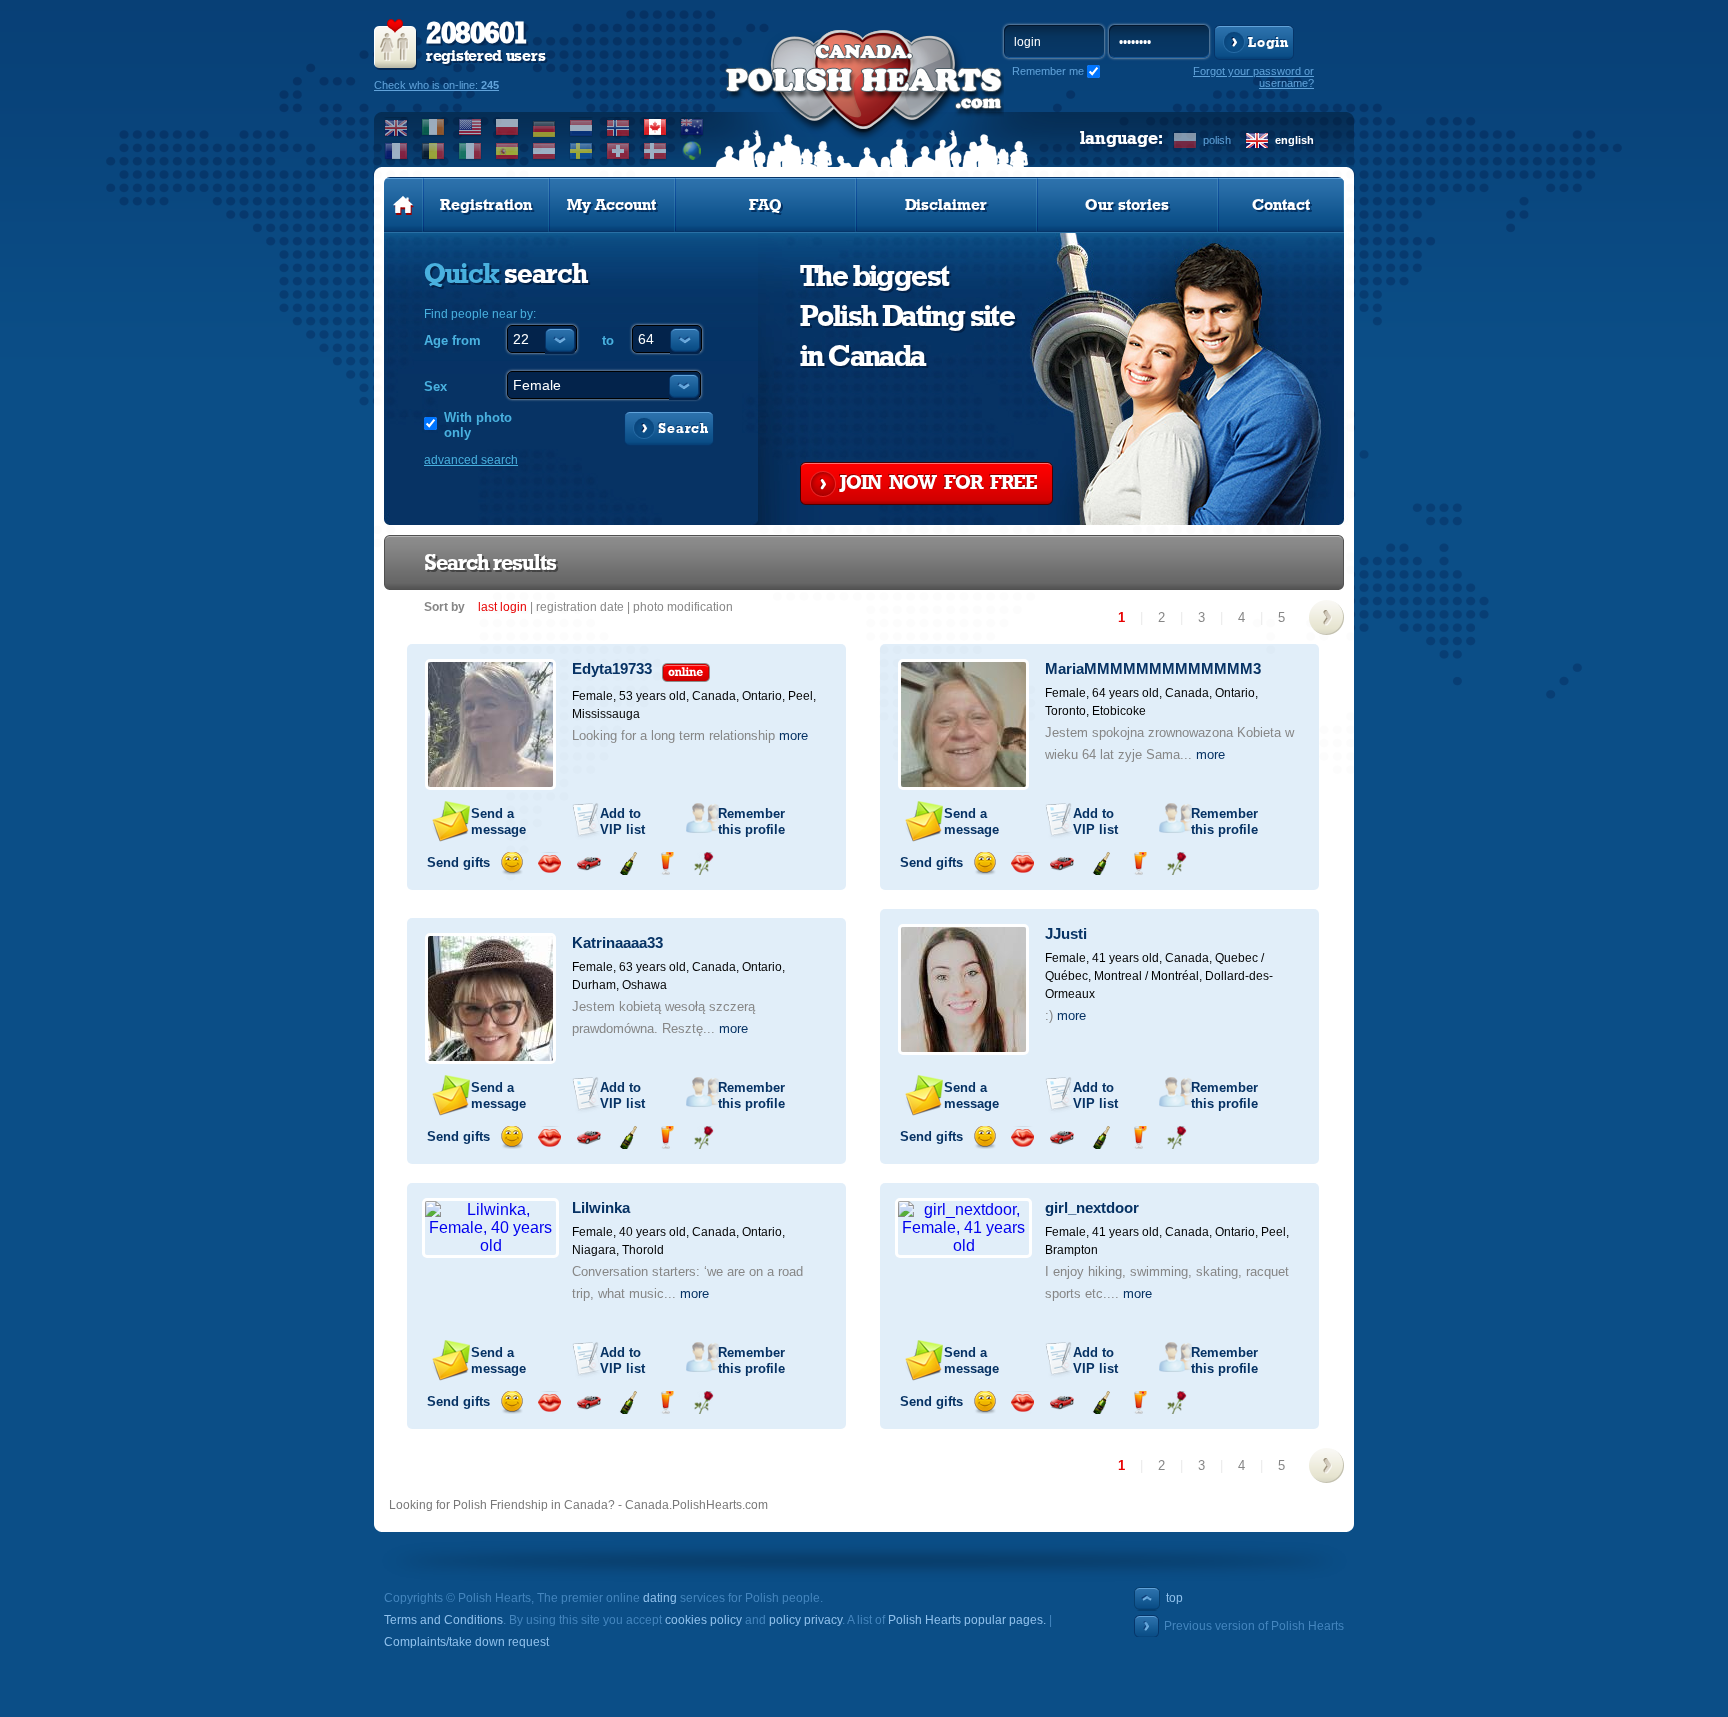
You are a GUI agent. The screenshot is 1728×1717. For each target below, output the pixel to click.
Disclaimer (946, 205)
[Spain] (507, 151)
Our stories (1127, 205)
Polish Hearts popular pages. (967, 1620)
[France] (396, 151)
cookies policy (703, 1620)
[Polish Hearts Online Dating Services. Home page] (403, 205)
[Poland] (507, 127)
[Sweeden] (581, 151)
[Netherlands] (581, 127)
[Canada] (655, 127)
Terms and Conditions (443, 1620)
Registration (486, 205)
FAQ (765, 205)
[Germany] (544, 127)
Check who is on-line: (436, 85)
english (1294, 140)
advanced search (471, 460)
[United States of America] (470, 127)
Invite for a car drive (588, 863)
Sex (435, 386)
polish (1217, 140)
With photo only (478, 425)
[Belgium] (433, 151)
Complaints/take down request (466, 1642)
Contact (1281, 205)
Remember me (1048, 71)
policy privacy (805, 1620)
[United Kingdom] (396, 127)
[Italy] (470, 151)
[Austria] (544, 151)
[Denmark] (655, 151)
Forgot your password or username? (1253, 77)
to (608, 340)
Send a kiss (549, 863)
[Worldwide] (692, 151)
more (793, 735)
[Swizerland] (618, 151)
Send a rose (703, 863)
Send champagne (627, 863)
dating (660, 1598)
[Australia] (692, 127)
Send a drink (665, 863)
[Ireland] (433, 127)
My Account (611, 205)
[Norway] (618, 127)
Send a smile (511, 863)
